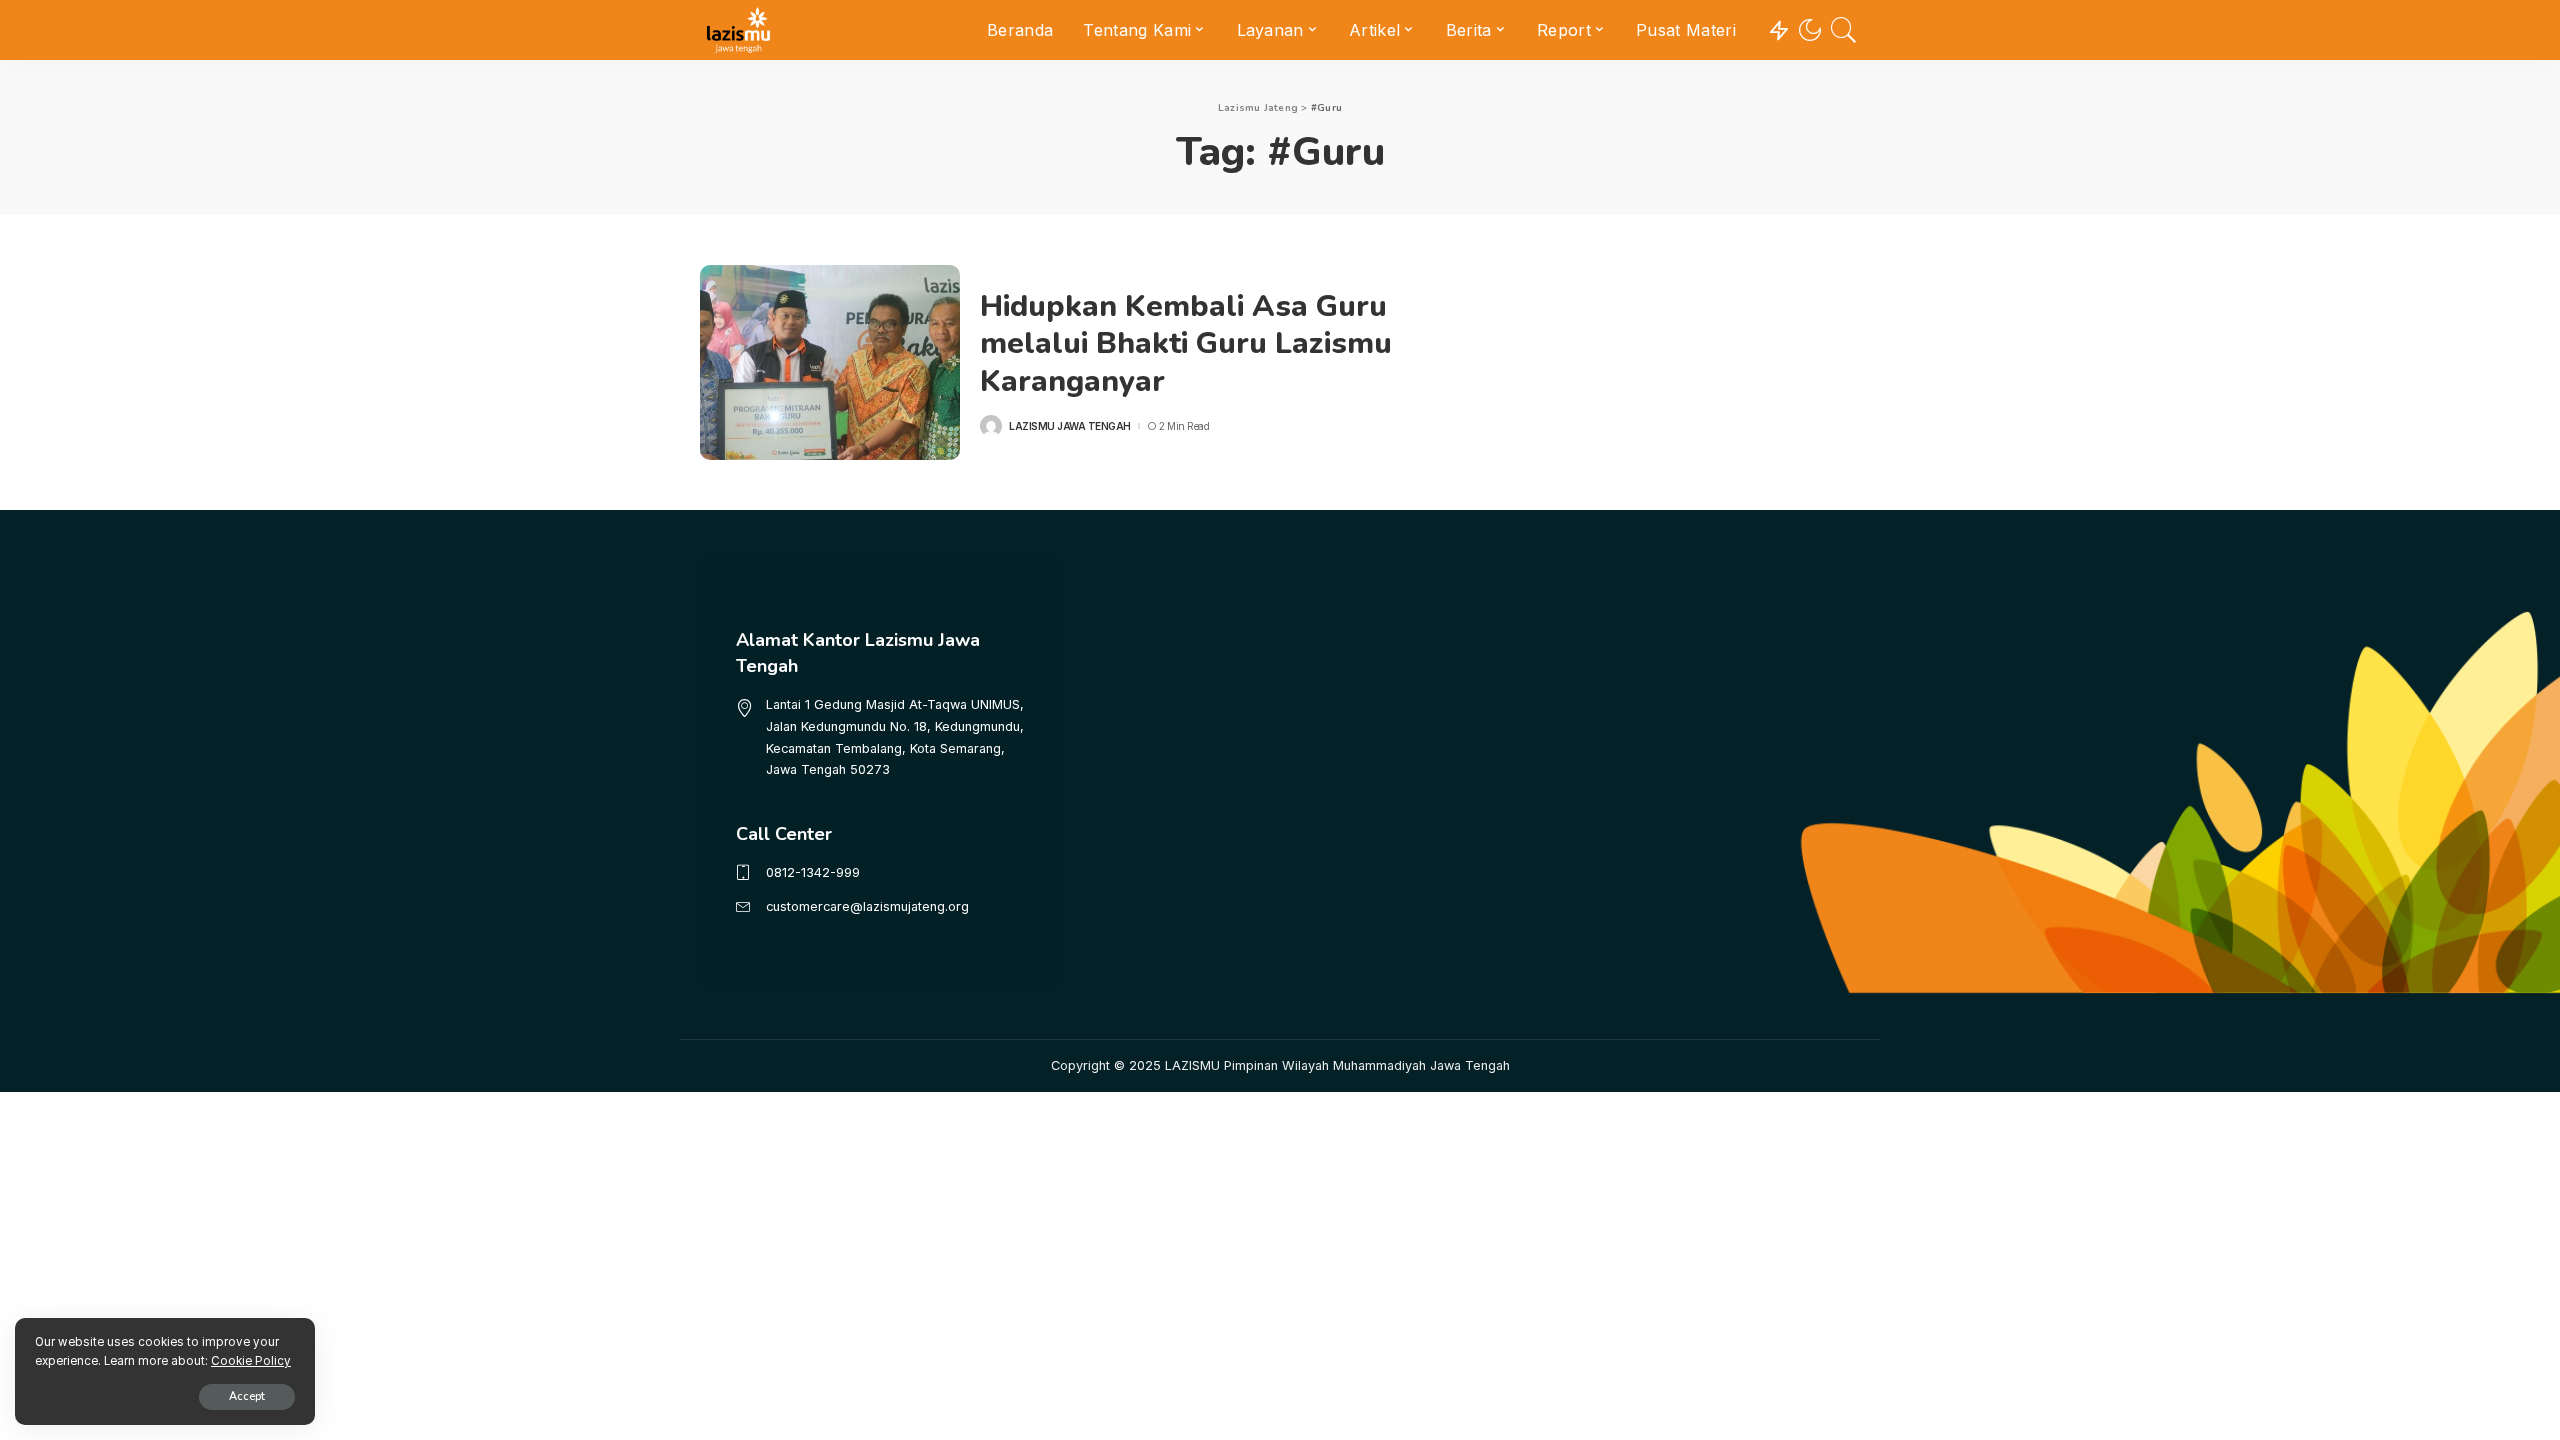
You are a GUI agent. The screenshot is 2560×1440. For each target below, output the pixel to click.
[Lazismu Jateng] (738, 30)
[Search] (1844, 30)
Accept (247, 1396)
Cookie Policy (251, 1361)
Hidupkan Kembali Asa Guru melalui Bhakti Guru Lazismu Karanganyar (1186, 344)
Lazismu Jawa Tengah (1070, 426)
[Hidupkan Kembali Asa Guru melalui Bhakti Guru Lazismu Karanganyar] (830, 362)
